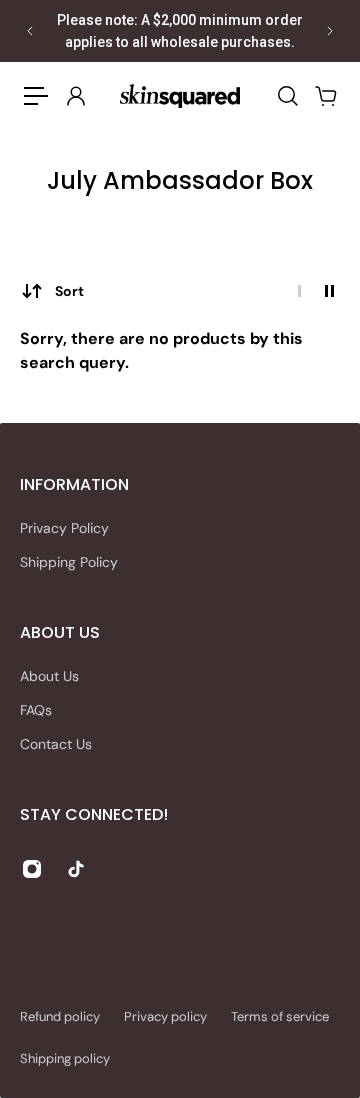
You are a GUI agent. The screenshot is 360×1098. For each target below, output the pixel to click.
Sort (69, 291)
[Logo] (180, 95)
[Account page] (75, 96)
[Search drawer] (287, 96)
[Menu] (36, 96)
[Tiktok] (76, 869)
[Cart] (325, 96)
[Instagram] (32, 869)
